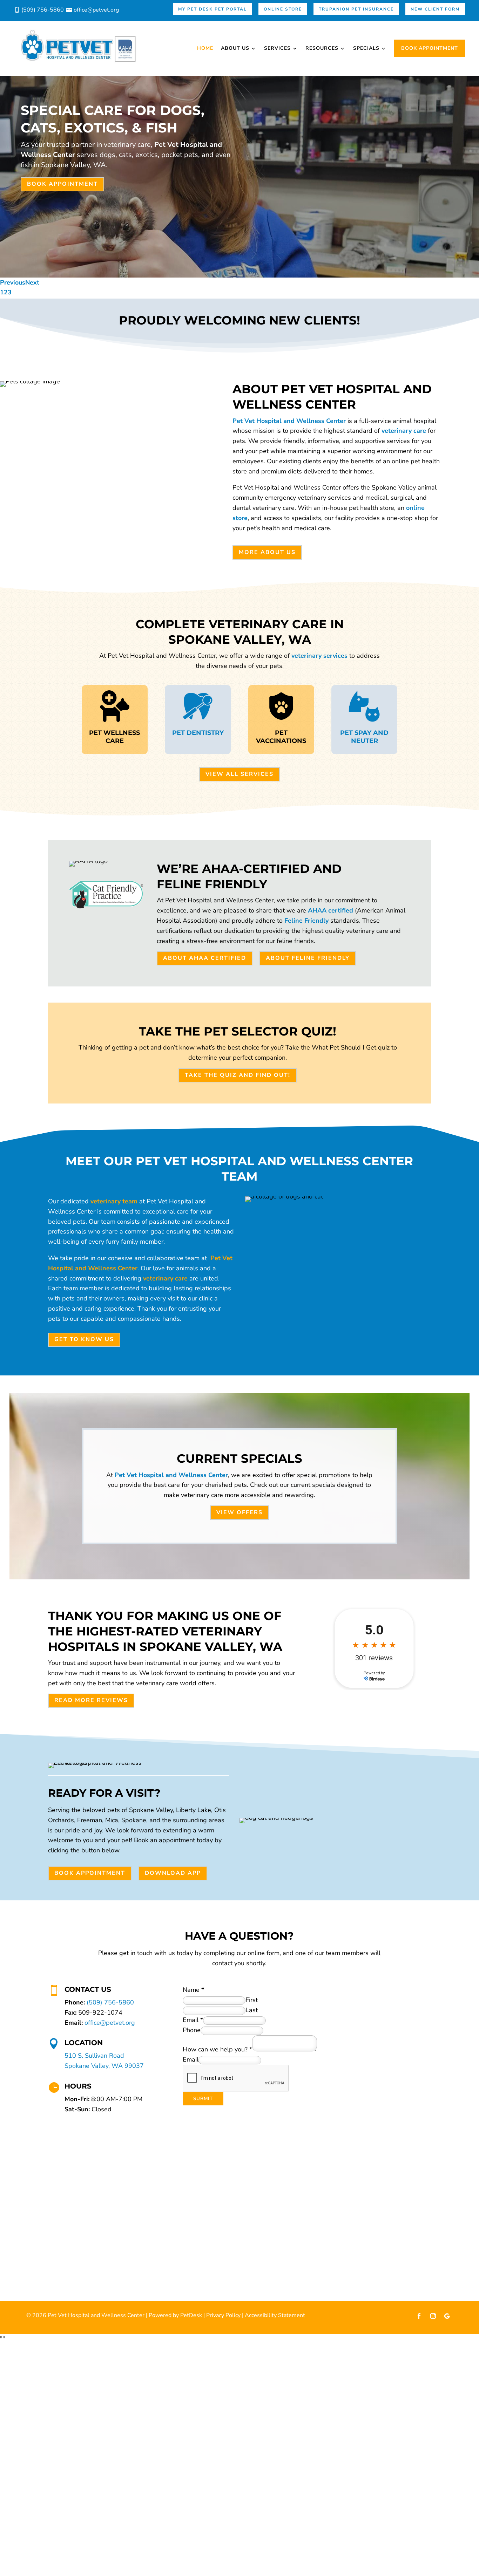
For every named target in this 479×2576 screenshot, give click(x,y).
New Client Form (435, 9)
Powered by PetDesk (175, 2315)
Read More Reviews (91, 1700)
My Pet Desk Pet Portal (212, 9)
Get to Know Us (84, 1339)
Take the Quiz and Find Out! (238, 1075)
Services (277, 48)
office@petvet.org (110, 2023)
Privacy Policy (223, 2315)
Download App (173, 1873)
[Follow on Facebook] (419, 2316)
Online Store (283, 9)
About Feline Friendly (308, 958)
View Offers (239, 1512)
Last (252, 2010)
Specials (366, 48)
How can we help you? (217, 2049)
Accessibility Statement (275, 2315)
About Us (235, 48)
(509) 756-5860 (110, 2002)
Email (193, 2020)
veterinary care (404, 431)
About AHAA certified (205, 958)
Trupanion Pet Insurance (356, 9)
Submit (203, 2099)
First (252, 2000)
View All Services (239, 774)
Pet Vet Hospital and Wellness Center (289, 421)
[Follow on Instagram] (433, 2316)
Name (193, 1990)
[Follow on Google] (447, 2316)
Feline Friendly (306, 921)
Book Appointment (430, 48)
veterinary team (114, 1201)
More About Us (267, 552)
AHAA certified (330, 910)
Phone (192, 2030)
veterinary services (319, 656)
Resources (322, 48)
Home (205, 48)
